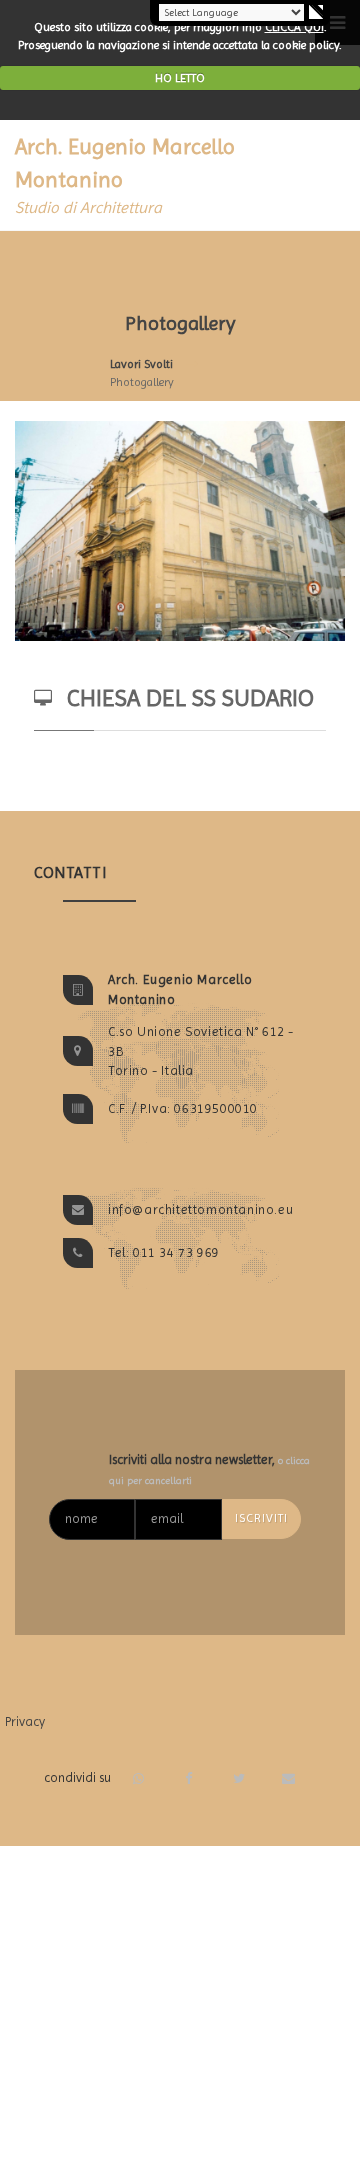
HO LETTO (180, 78)
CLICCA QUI (294, 27)
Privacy (25, 1721)
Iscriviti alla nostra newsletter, (209, 1469)
